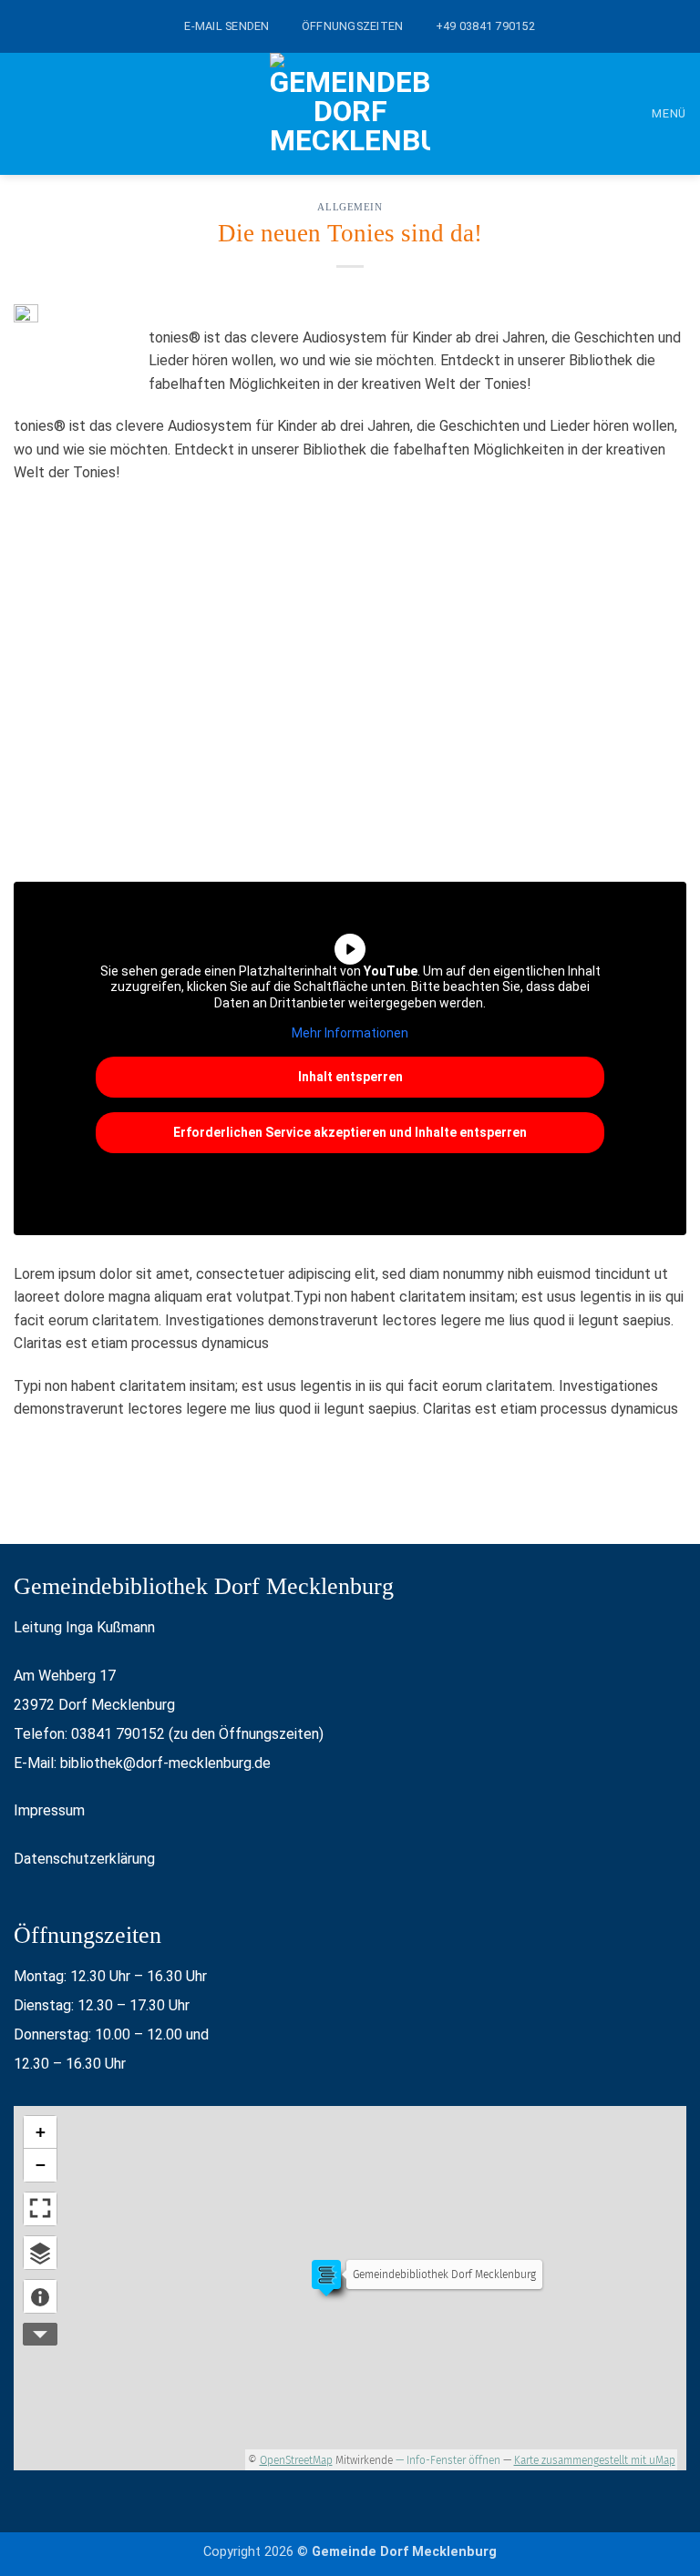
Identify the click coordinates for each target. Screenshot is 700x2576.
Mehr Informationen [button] (350, 1033)
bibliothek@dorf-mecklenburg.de (165, 1763)
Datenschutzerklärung (84, 1859)
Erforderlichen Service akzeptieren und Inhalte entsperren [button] (350, 1132)
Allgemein (350, 207)
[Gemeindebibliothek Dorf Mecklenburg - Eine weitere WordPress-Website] (350, 114)
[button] (656, 113)
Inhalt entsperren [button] (350, 1077)
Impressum (49, 1810)
